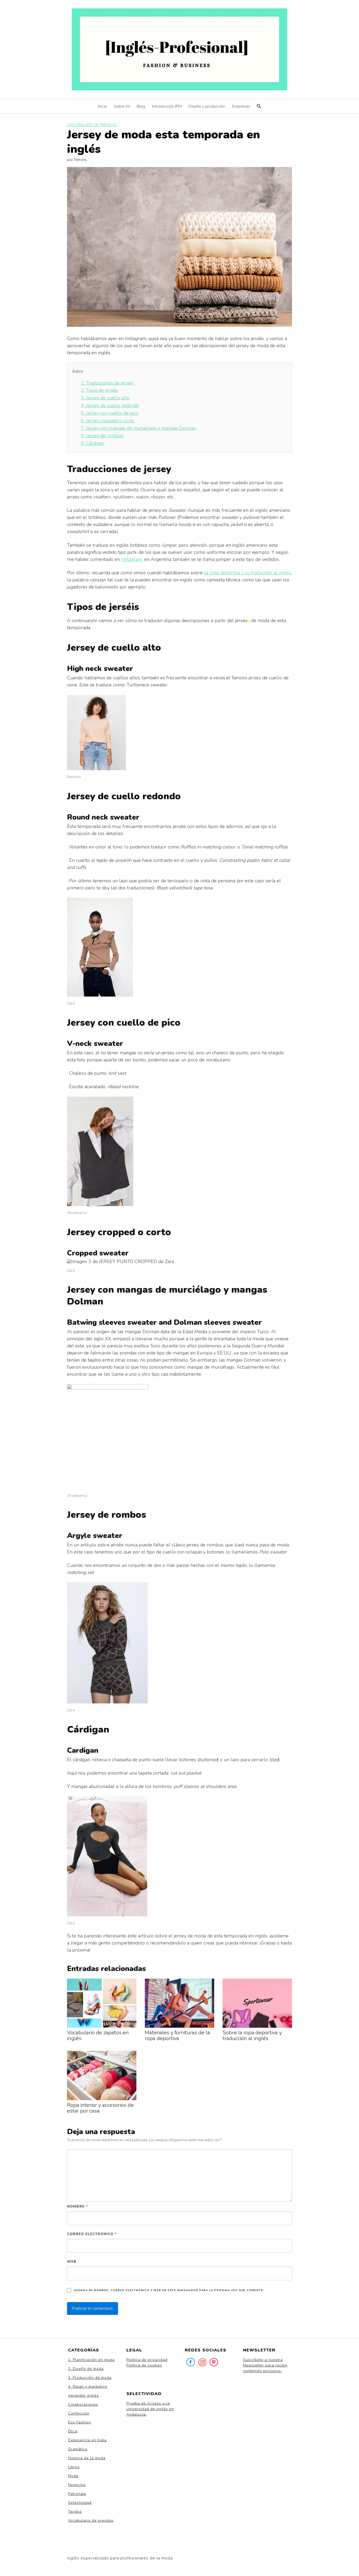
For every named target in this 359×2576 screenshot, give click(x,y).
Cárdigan (93, 443)
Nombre (78, 2207)
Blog (141, 106)
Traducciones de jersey (107, 383)
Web (72, 2262)
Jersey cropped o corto (107, 421)
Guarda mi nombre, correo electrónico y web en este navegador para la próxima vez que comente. (169, 2290)
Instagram (132, 559)
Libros (74, 2467)
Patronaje (77, 2494)
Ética (73, 2431)
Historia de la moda (87, 2458)
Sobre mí (122, 106)
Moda (73, 2476)
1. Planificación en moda (91, 2360)
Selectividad (80, 2503)
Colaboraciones (83, 2404)
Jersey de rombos (102, 436)
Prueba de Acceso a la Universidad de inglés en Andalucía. (150, 2409)
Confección (79, 2413)
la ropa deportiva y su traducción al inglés (248, 573)
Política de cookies (144, 2365)
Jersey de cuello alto (105, 398)
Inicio (102, 106)
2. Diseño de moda (86, 2369)
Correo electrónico (92, 2234)
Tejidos (75, 2512)
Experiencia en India (87, 2440)
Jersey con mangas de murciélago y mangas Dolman (139, 428)
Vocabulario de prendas (92, 125)
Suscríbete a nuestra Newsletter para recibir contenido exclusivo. (265, 2365)
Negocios (77, 2485)
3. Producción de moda (90, 2378)
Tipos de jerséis (99, 390)
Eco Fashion (80, 2422)
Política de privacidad (147, 2360)
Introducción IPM (167, 106)
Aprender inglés (83, 2395)
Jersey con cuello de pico (110, 413)
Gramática (78, 2449)
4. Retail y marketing (88, 2387)
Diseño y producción (207, 106)
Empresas (241, 106)
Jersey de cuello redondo (110, 405)
